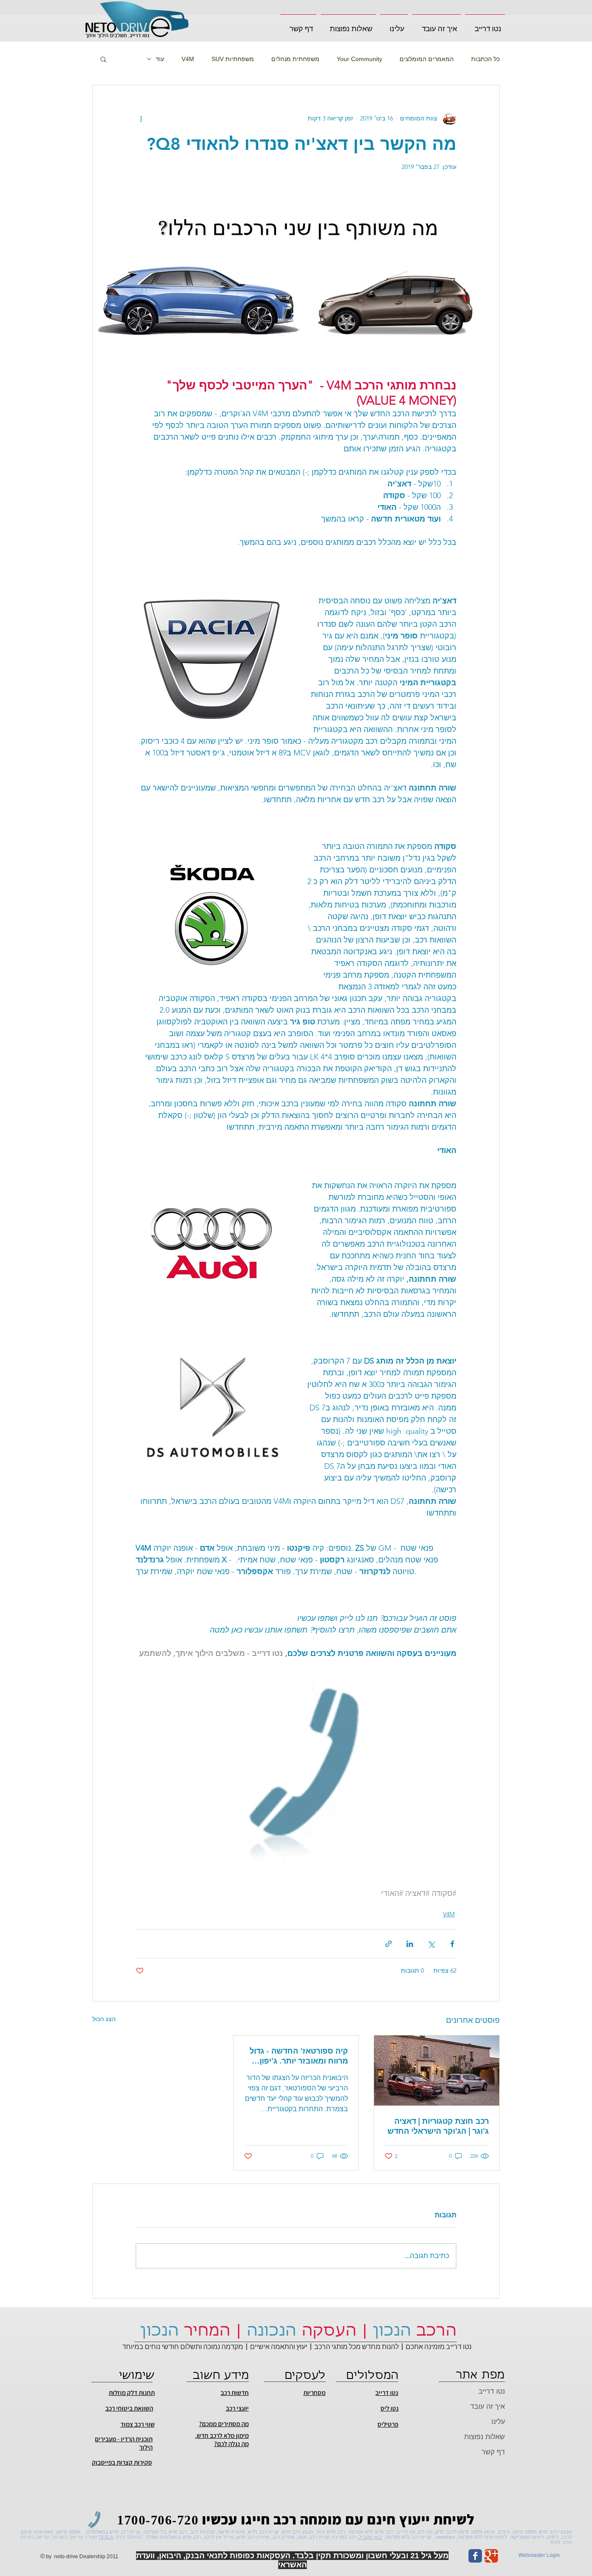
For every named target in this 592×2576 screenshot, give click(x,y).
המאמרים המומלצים (427, 59)
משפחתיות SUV (233, 59)
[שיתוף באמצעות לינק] (389, 1944)
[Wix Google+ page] (491, 2556)
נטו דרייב (492, 2391)
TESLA (106, 2537)
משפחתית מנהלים (295, 59)
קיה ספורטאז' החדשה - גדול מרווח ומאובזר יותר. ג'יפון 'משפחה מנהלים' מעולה (299, 2056)
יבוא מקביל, (370, 2537)
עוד (160, 59)
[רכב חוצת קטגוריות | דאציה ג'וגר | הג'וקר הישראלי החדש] (437, 2071)
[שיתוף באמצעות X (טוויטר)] (431, 1944)
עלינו (498, 2422)
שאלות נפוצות (485, 2437)
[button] (436, 25)
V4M (188, 59)
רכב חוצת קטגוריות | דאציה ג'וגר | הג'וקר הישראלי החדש (438, 2126)
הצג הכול (104, 2019)
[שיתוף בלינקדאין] (410, 1944)
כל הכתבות (485, 59)
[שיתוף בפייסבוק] (452, 1944)
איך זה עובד (488, 2406)
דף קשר (493, 2452)
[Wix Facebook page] (475, 2556)
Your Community (359, 59)
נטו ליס (390, 2408)
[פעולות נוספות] (141, 118)
